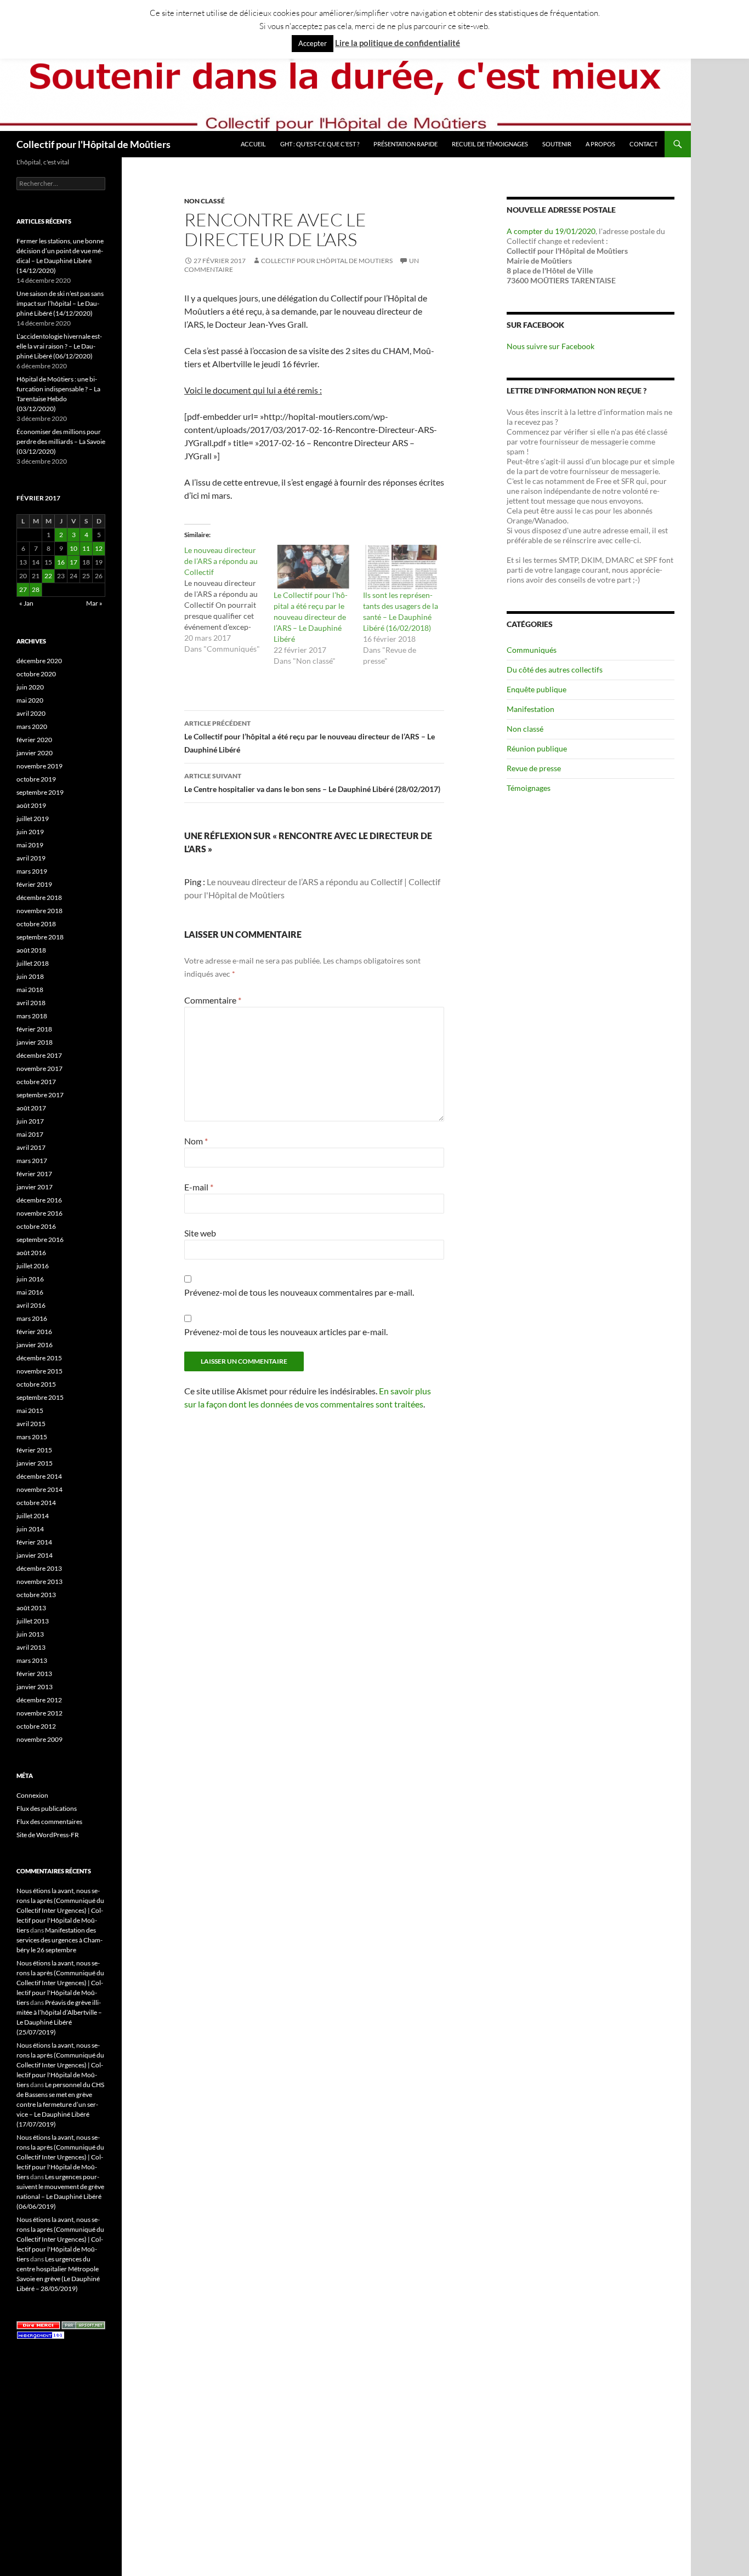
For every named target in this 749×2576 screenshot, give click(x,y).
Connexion (32, 1795)
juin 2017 (30, 1121)
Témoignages (529, 788)
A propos (600, 144)
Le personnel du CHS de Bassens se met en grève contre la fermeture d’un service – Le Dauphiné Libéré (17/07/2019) (60, 2104)
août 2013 (31, 1608)
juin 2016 (30, 1279)
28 (36, 589)
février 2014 (34, 1542)
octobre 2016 (36, 1226)
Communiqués (532, 650)
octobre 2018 (36, 924)
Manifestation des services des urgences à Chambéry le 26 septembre (59, 1940)
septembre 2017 (40, 1095)
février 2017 (34, 1174)
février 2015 (34, 1450)
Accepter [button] (313, 43)
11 (86, 548)
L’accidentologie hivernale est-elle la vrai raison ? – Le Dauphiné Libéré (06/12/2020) (59, 346)
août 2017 (31, 1108)
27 (23, 589)
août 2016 (31, 1253)
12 (99, 548)
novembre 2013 (39, 1581)
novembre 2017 (39, 1068)
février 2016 (34, 1332)
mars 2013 (32, 1660)
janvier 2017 (35, 1187)
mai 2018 (30, 990)
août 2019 (31, 805)
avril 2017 (31, 1147)
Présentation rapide (405, 144)
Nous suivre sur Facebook (551, 346)
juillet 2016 (33, 1266)
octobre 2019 (36, 779)
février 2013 (34, 1674)
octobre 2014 (36, 1503)
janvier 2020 (35, 753)
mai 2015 (30, 1410)
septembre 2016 (40, 1239)
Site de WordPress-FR (48, 1835)
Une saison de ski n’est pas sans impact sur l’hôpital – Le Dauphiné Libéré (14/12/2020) (60, 303)
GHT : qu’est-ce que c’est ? (320, 144)
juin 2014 (30, 1529)
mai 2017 (30, 1134)
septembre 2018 (40, 937)
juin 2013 (30, 1634)
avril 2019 (31, 858)
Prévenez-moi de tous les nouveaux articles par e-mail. (286, 1332)
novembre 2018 (39, 911)
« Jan (26, 603)
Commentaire (213, 1000)
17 (73, 562)
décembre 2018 (39, 897)
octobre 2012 (36, 1726)
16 (61, 562)
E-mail (199, 1187)
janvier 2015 (35, 1463)
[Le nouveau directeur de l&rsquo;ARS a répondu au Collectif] (229, 600)
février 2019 (34, 884)
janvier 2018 (35, 1042)
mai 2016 (30, 1292)
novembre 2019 (39, 766)
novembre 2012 (39, 1713)
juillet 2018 (33, 963)
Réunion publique (537, 748)
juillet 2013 (33, 1621)
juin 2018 (30, 976)
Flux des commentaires (49, 1822)
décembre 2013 (39, 1568)
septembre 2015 (40, 1397)
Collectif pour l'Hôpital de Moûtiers (93, 144)
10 (73, 548)
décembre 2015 (39, 1358)
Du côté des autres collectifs (555, 669)
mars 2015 (32, 1437)
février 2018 (34, 1029)
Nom (196, 1141)
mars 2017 (32, 1161)
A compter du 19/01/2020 (551, 231)
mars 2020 (32, 726)
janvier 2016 (35, 1345)
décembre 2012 (39, 1700)
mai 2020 (30, 700)
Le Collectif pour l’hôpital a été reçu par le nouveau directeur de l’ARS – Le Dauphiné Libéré (311, 617)
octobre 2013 (36, 1595)
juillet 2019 (33, 819)
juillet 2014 (33, 1516)
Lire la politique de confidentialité (398, 43)
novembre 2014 (39, 1489)
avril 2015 (31, 1424)
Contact (643, 144)
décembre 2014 (39, 1476)
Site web (200, 1233)
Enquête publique (537, 689)
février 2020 (34, 740)
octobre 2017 (36, 1082)
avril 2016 (31, 1305)
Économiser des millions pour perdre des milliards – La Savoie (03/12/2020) (61, 441)
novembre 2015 (39, 1371)
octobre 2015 (36, 1384)
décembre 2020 (39, 661)
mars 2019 (32, 871)
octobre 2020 (36, 674)
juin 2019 (30, 832)
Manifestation (530, 709)
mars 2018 (32, 1016)
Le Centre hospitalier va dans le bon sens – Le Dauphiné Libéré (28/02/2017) (312, 783)
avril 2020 (31, 713)
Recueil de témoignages (490, 144)
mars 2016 (32, 1318)
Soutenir (557, 144)
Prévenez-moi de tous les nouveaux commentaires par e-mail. (299, 1292)
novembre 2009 (39, 1739)
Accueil (253, 144)
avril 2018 (31, 1003)
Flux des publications (47, 1808)
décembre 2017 (39, 1055)
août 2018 (31, 950)
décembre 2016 (39, 1200)
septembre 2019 (40, 792)
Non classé (205, 201)
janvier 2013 (35, 1687)
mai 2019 (30, 845)
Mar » (94, 603)
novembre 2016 (39, 1213)
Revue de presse (534, 768)
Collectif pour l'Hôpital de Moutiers (327, 261)
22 (48, 576)
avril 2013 (31, 1647)
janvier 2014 (35, 1555)
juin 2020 (30, 687)
